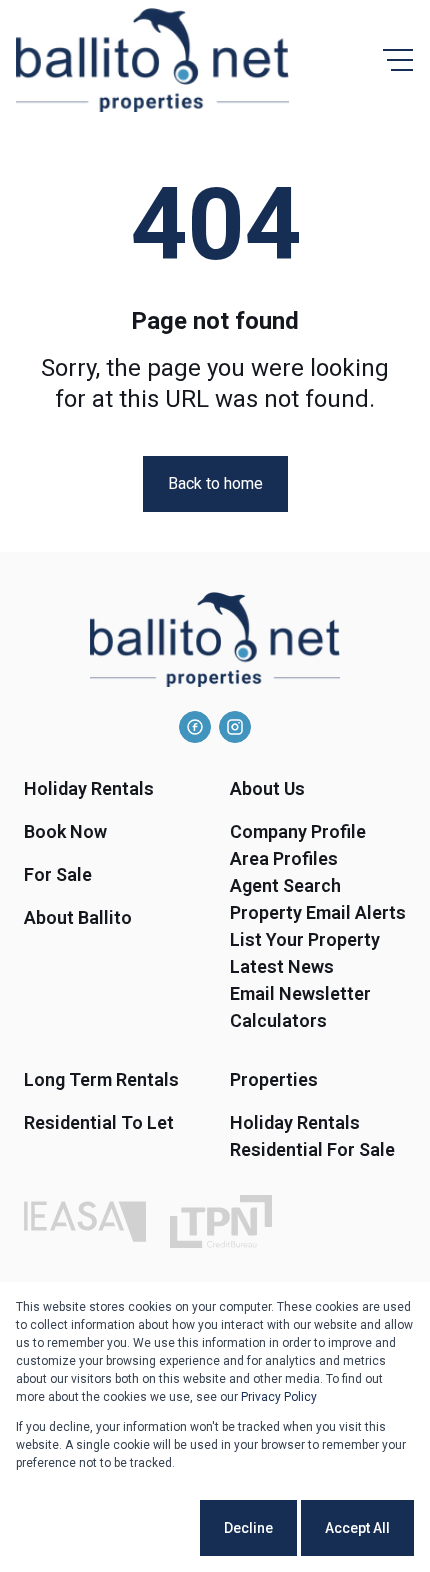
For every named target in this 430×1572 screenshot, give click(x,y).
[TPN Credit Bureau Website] (221, 1221)
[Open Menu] (398, 60)
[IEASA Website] (85, 1221)
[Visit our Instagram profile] (235, 727)
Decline (248, 1528)
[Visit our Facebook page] (195, 727)
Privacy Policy (279, 1397)
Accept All (357, 1528)
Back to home (215, 483)
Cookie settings (121, 1528)
